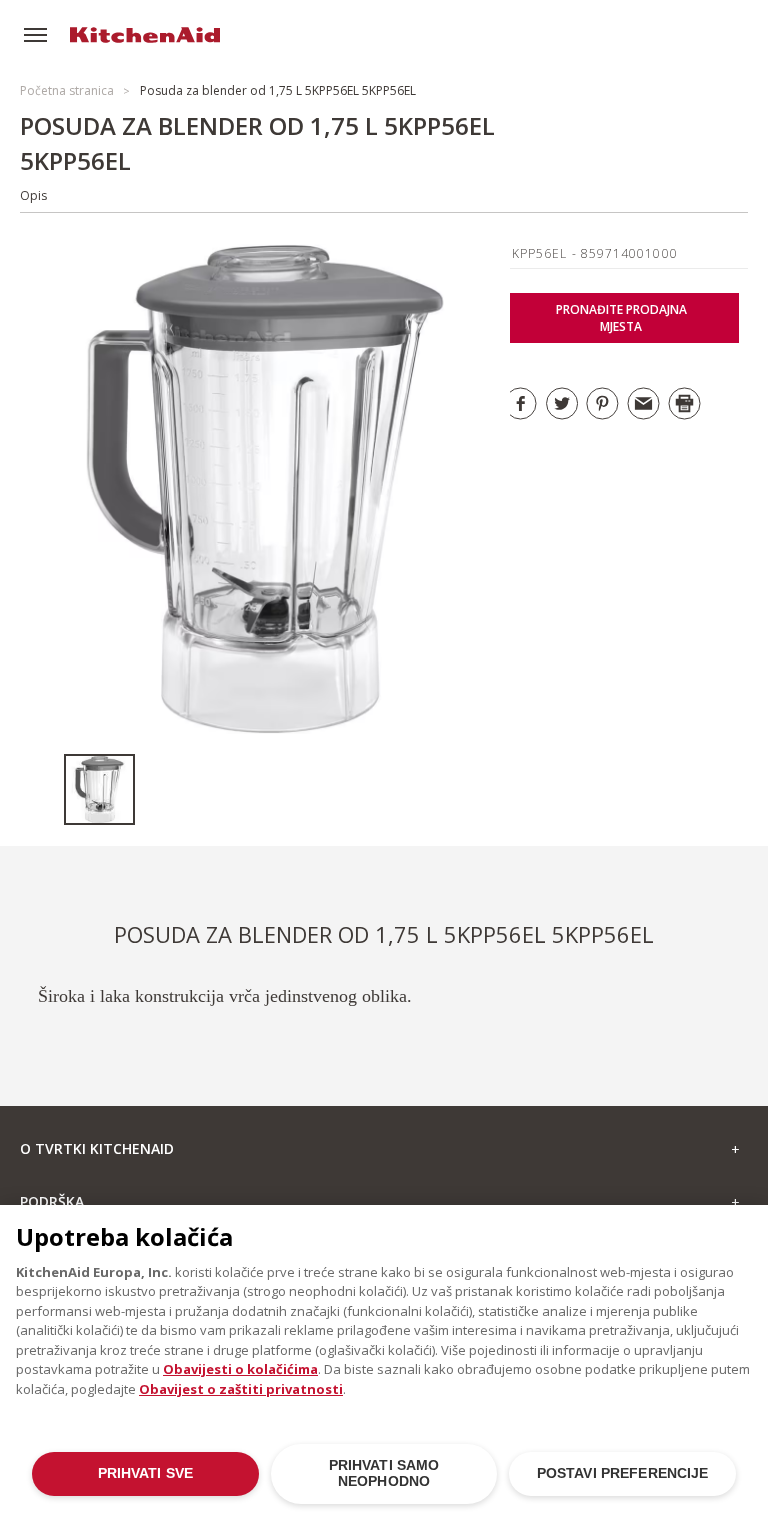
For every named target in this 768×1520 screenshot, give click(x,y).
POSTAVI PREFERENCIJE (623, 1473)
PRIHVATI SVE (146, 1473)
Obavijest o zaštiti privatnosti (241, 1389)
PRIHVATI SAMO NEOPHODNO (384, 1473)
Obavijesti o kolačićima (240, 1369)
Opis (33, 195)
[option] (99, 789)
